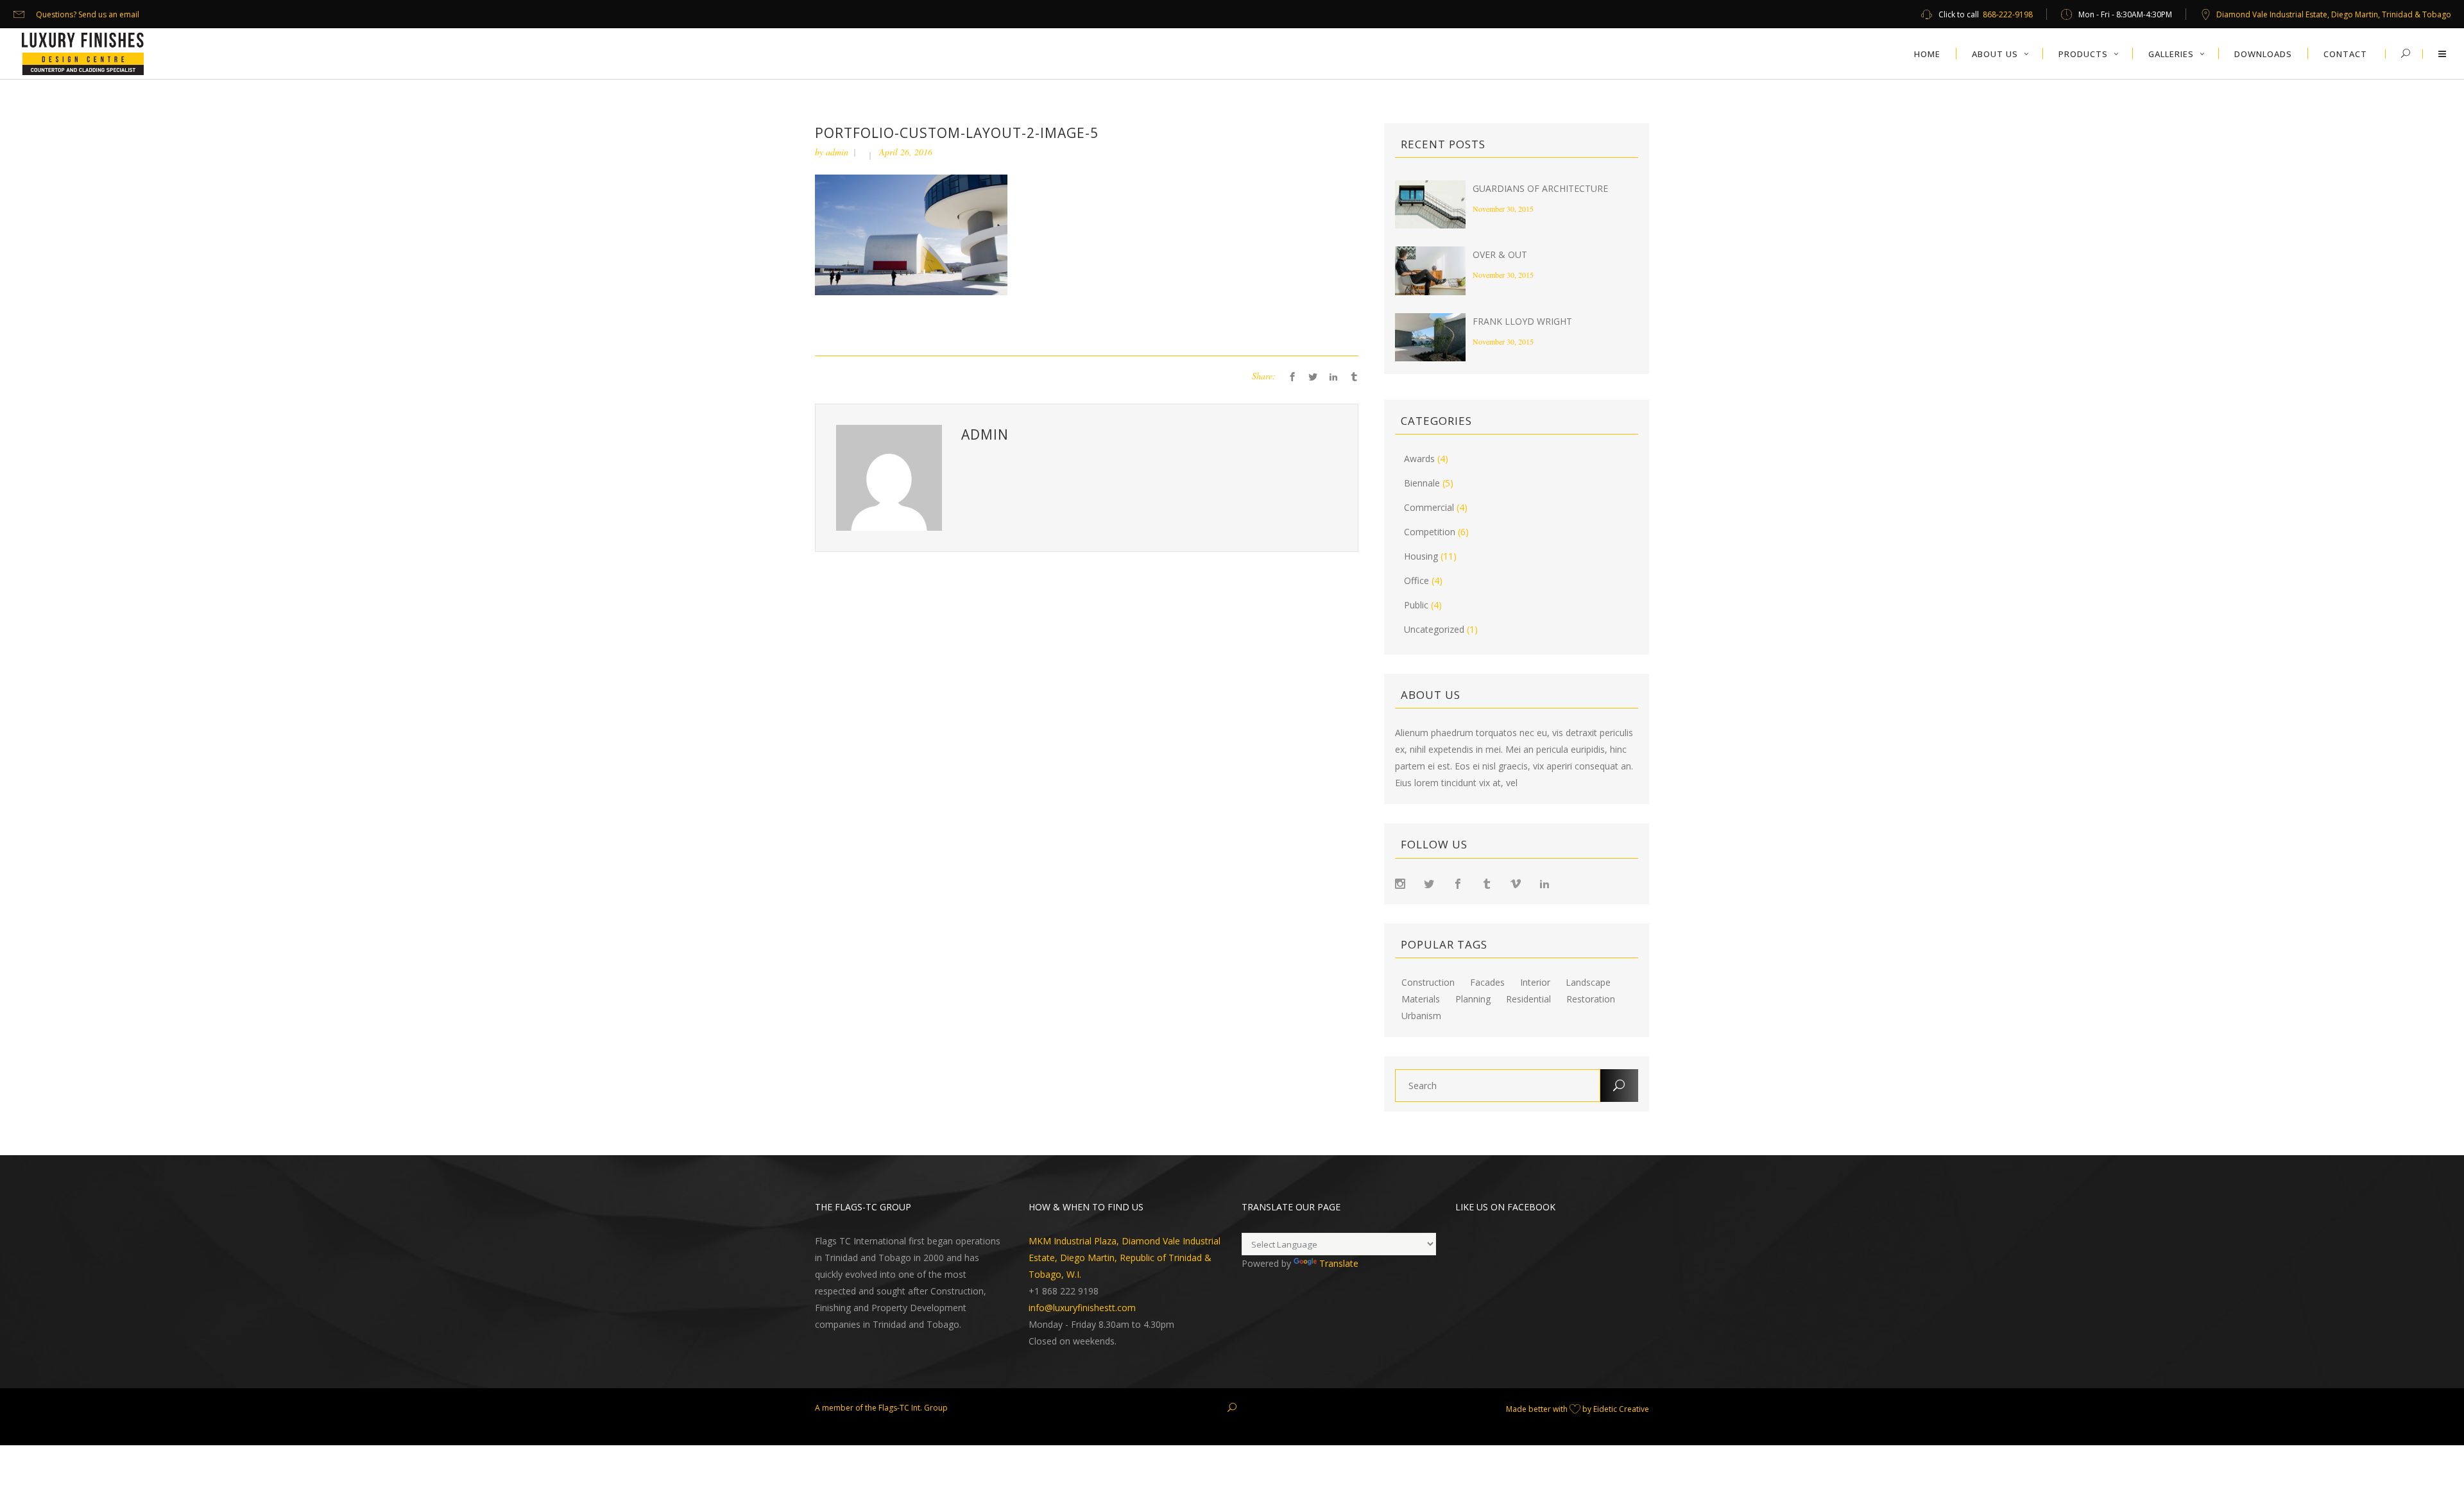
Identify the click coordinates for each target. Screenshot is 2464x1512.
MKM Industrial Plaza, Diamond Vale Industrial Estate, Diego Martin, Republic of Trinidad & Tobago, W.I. (1125, 1258)
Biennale (1422, 483)
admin (837, 152)
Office (1416, 580)
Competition (1430, 532)
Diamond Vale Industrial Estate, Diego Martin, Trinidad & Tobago (2334, 14)
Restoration (1591, 999)
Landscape (1588, 983)
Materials (1421, 999)
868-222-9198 (2008, 14)
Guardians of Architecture (1540, 188)
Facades (1487, 983)
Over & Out (1500, 254)
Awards (1419, 459)
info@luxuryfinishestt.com (1082, 1308)
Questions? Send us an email (88, 14)
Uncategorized (1434, 629)
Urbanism (1421, 1016)
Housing (1421, 556)
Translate (1339, 1263)
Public (1416, 605)
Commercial (1429, 507)
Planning (1473, 999)
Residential (1528, 999)
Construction (1428, 983)
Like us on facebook (1505, 1207)
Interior (1535, 983)
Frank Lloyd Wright (1522, 321)
